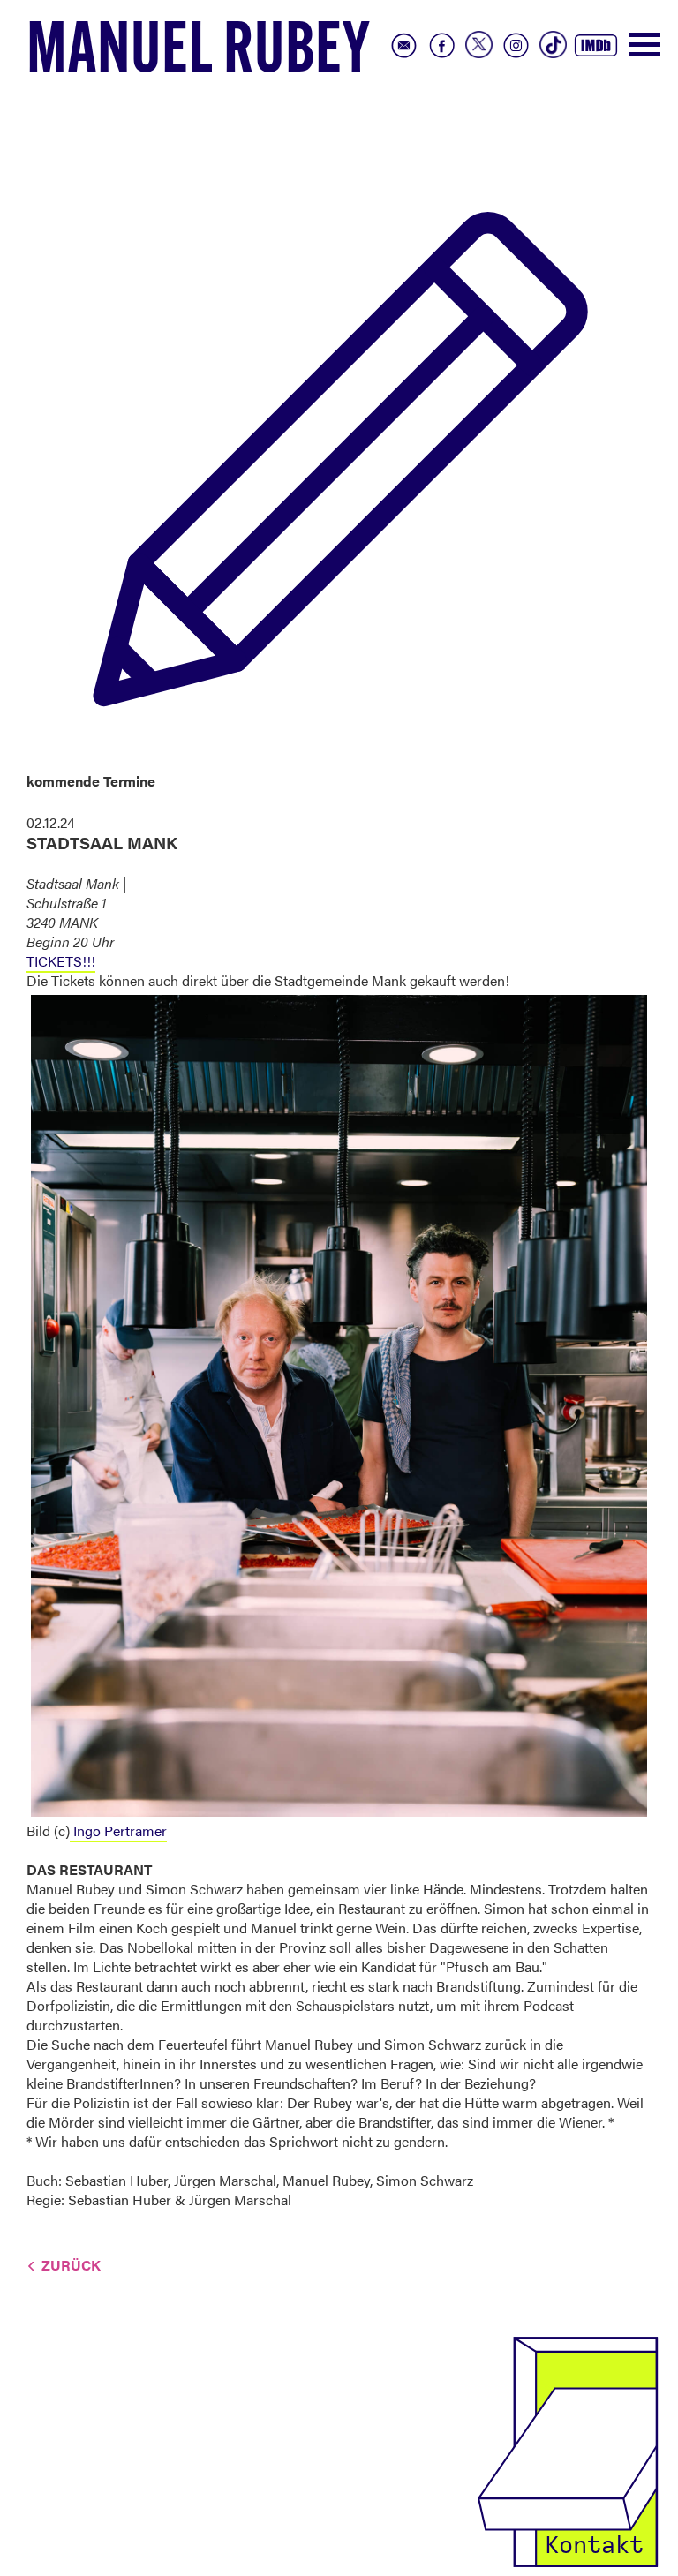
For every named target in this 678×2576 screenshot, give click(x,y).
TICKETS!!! (61, 961)
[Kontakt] (568, 2449)
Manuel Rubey (199, 54)
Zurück (71, 2265)
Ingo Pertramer (118, 1830)
